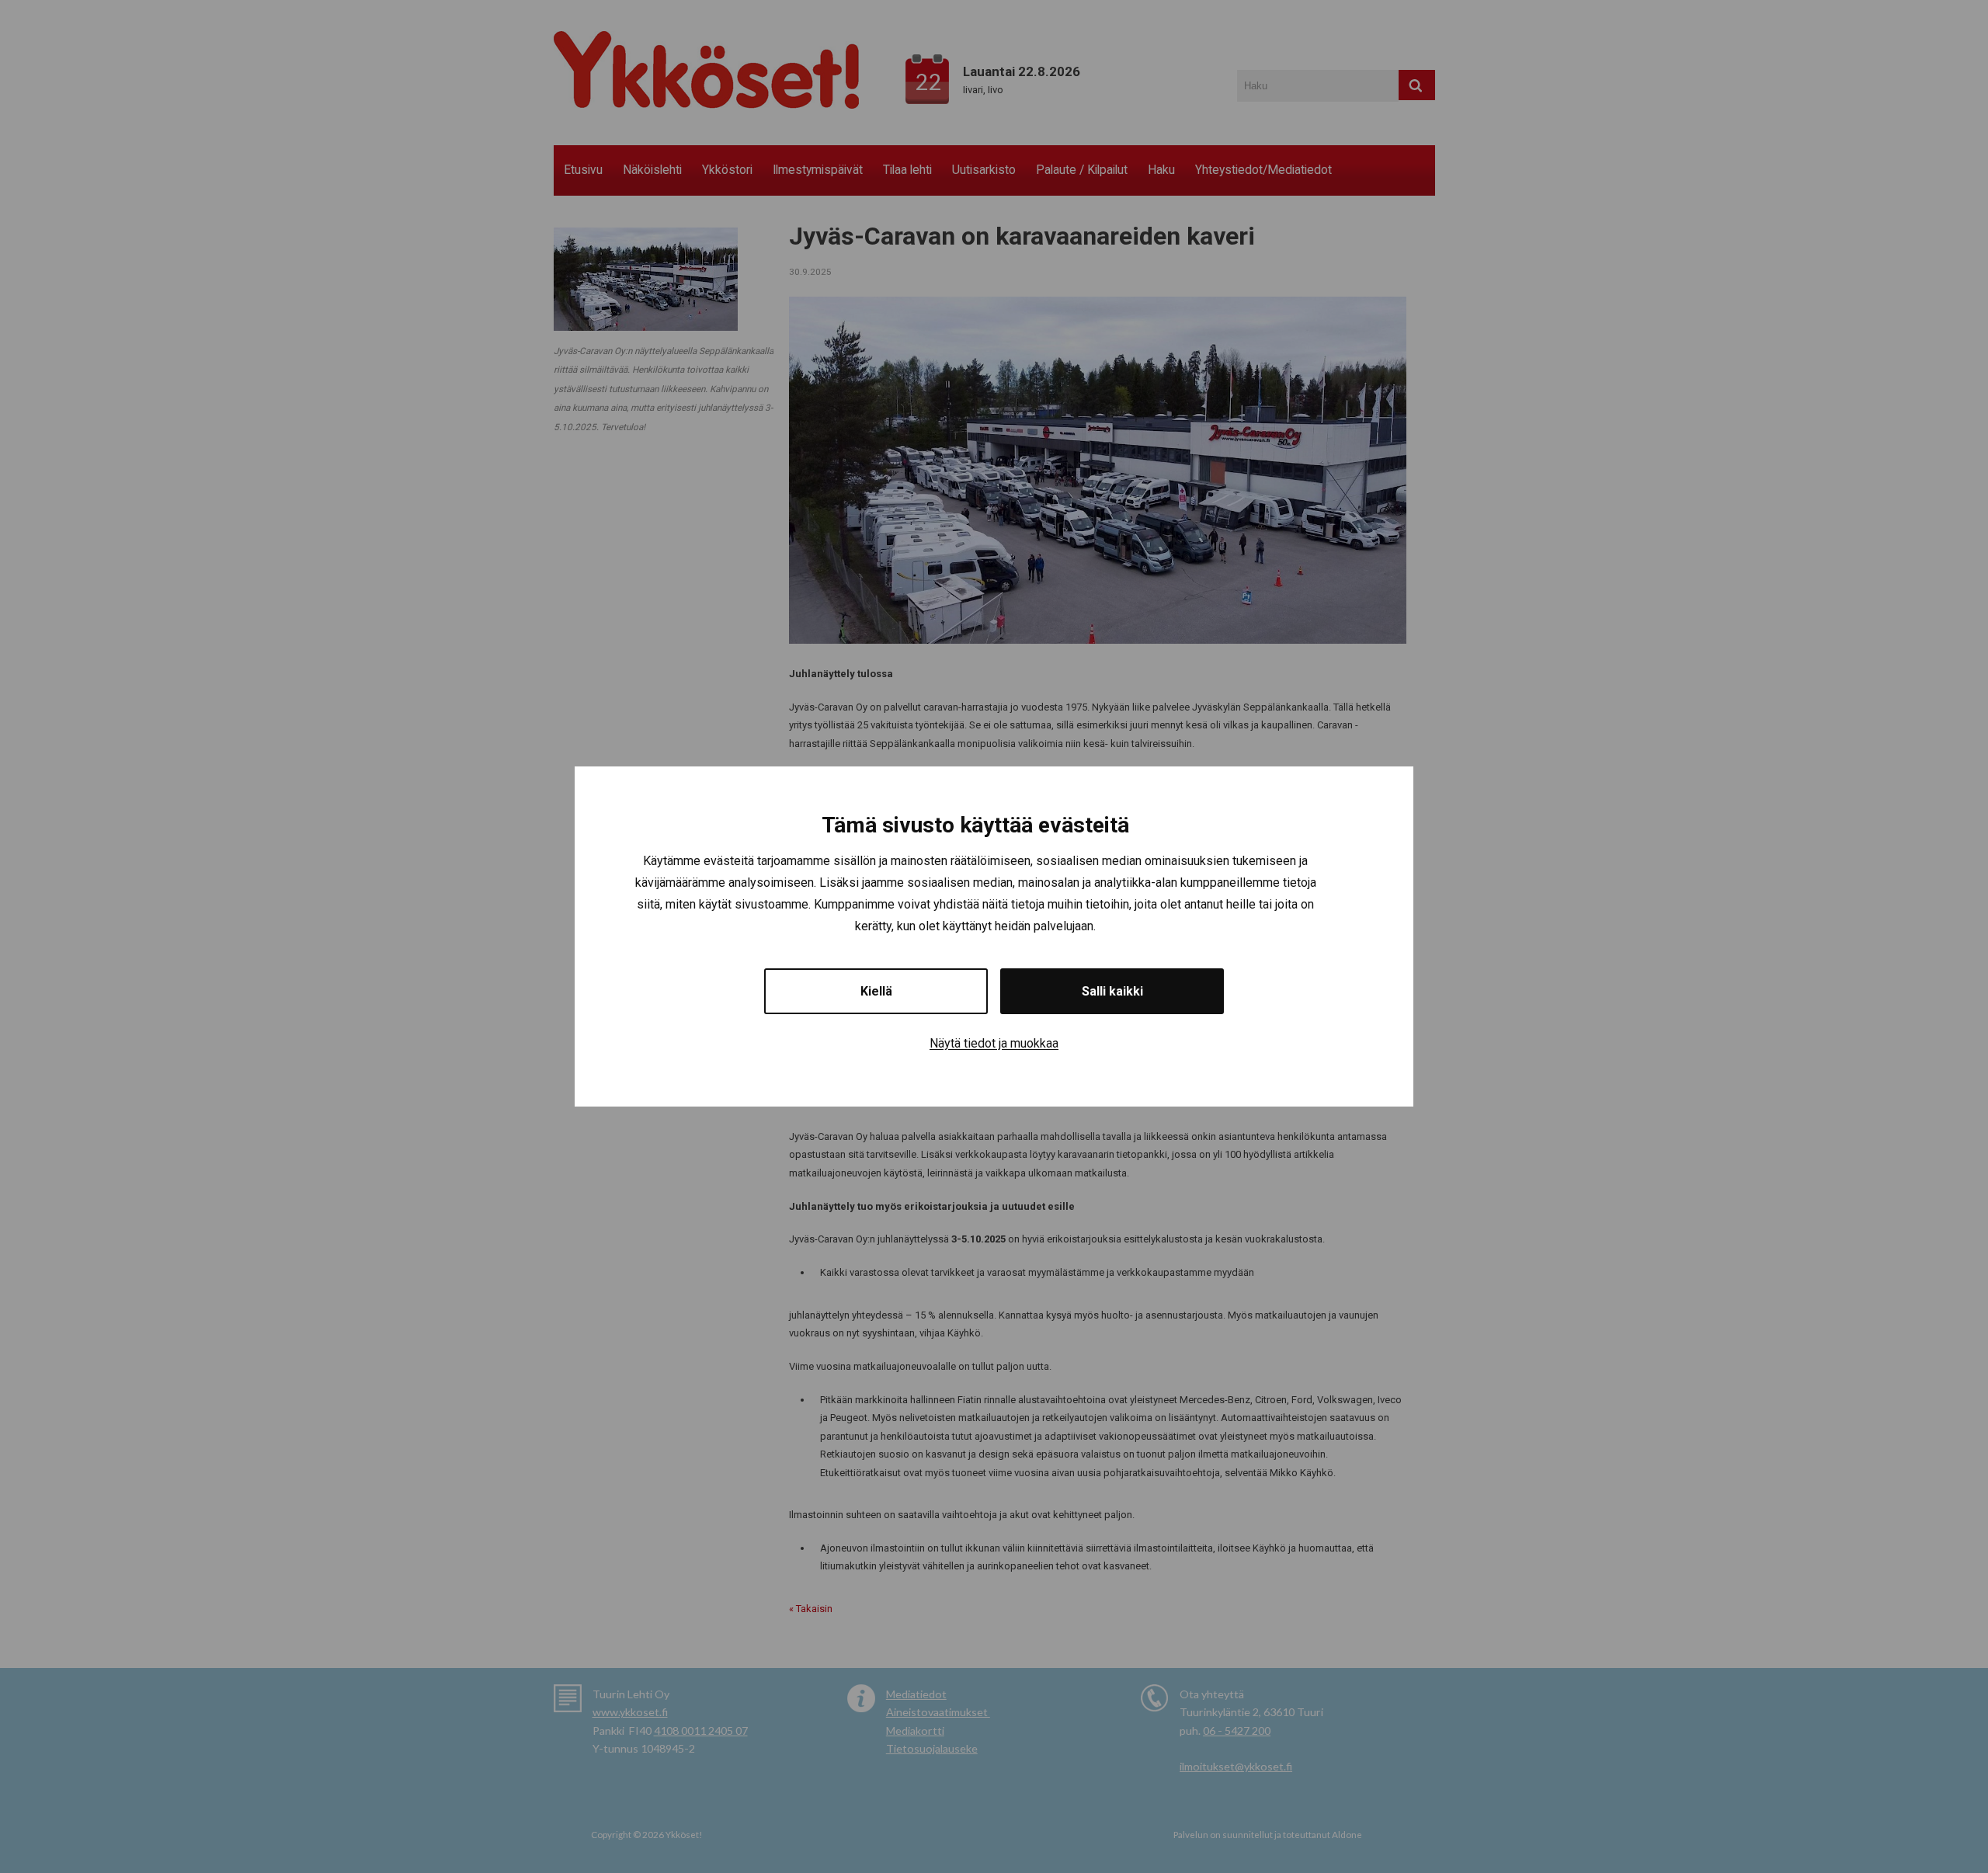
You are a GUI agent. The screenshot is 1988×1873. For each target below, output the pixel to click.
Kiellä (876, 991)
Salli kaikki (1112, 991)
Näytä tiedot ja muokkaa (994, 1043)
